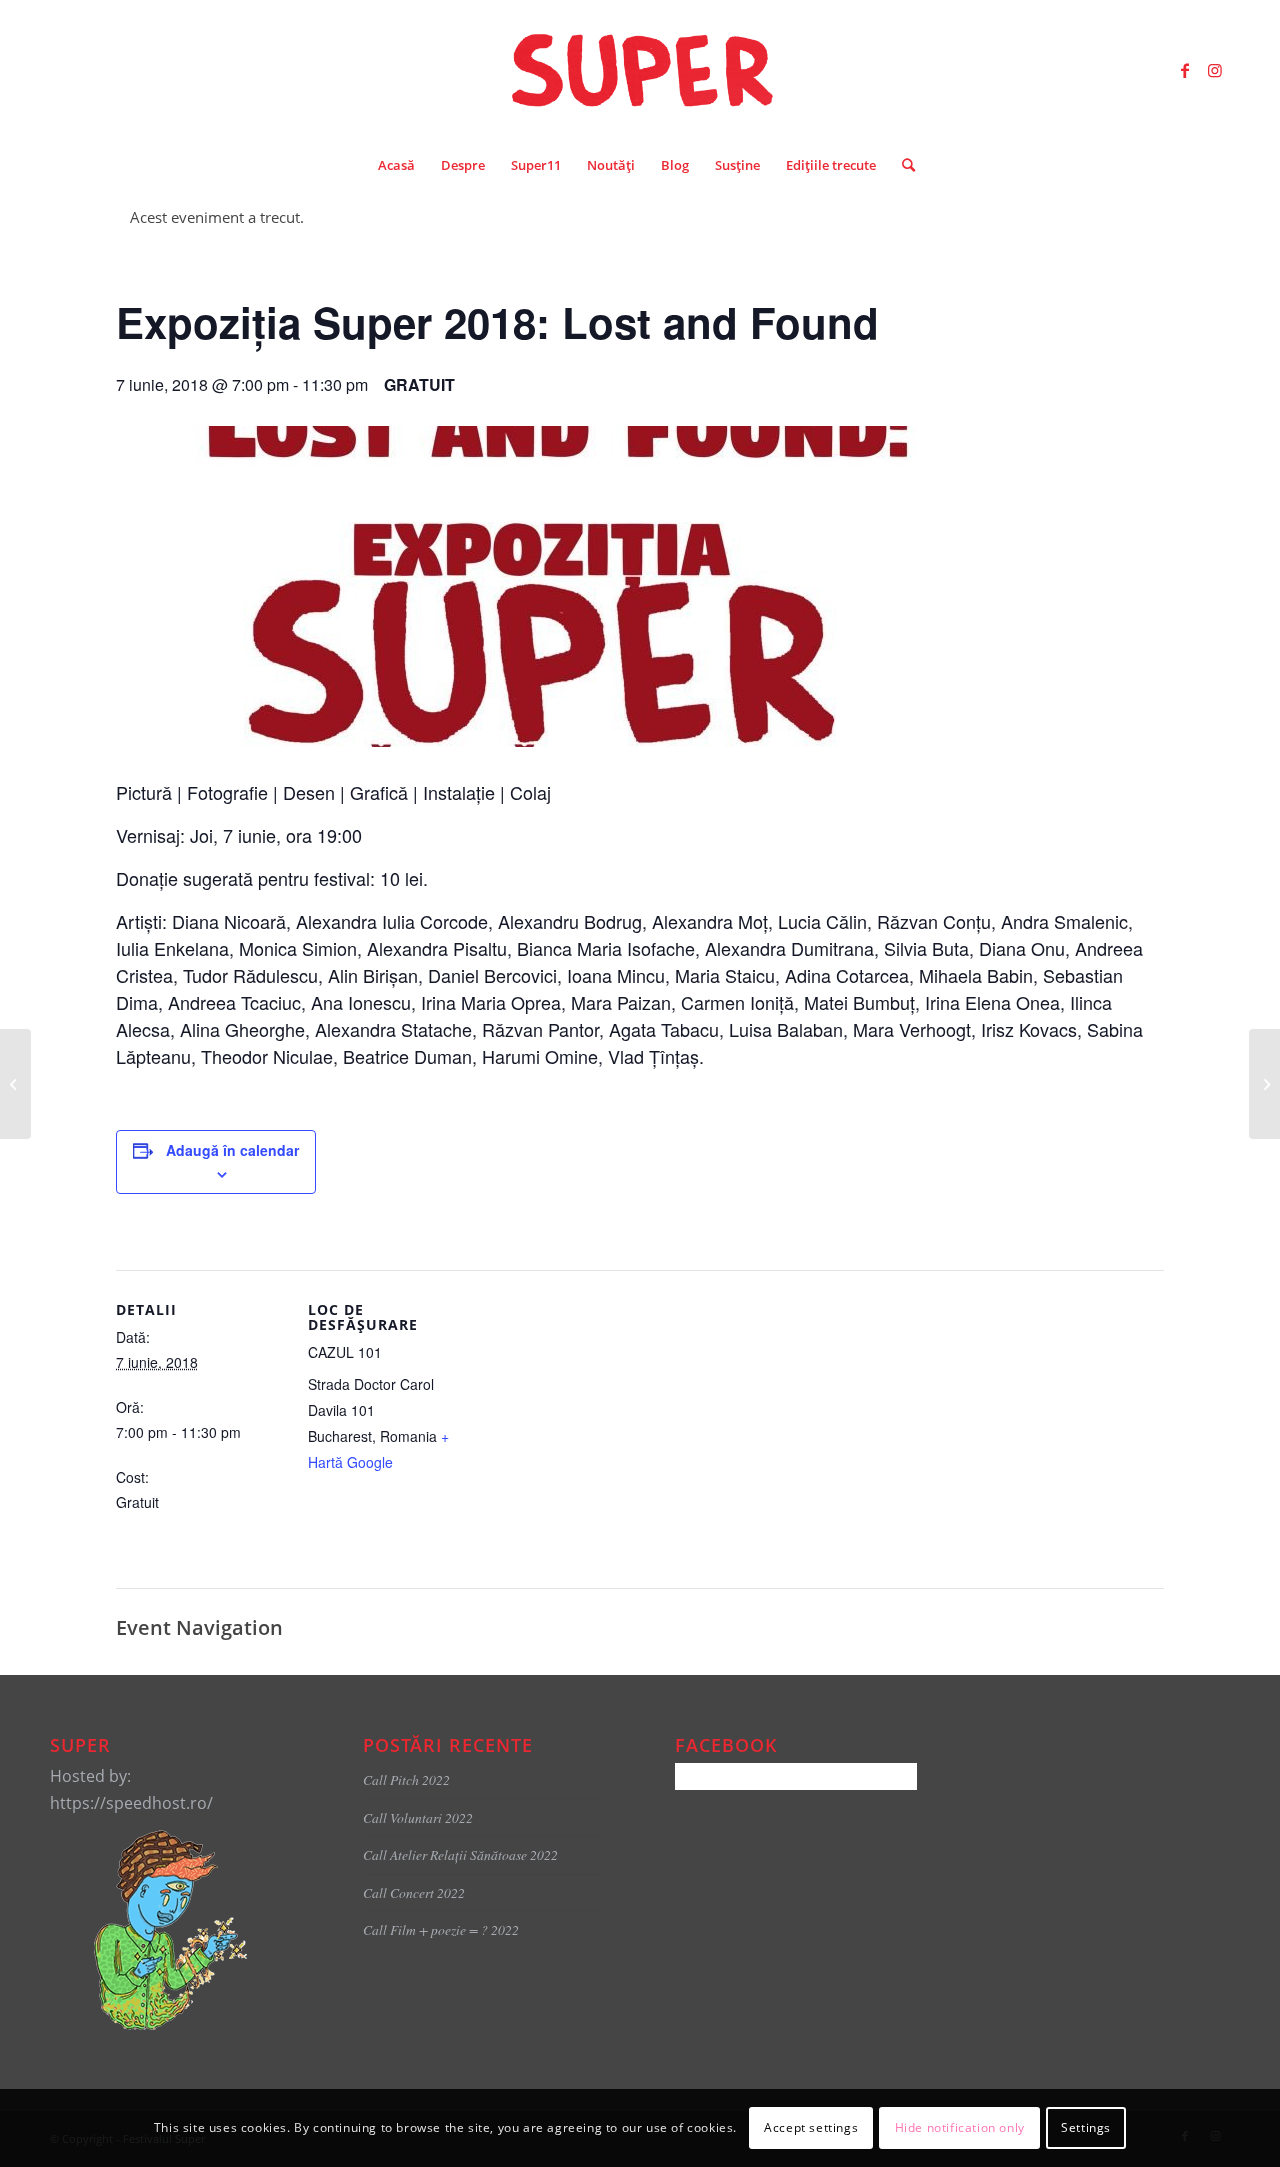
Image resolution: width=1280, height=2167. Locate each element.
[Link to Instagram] (1215, 70)
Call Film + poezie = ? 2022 (441, 1929)
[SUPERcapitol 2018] (15, 1084)
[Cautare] (902, 165)
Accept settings (811, 2127)
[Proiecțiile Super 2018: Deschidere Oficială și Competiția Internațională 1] (1264, 1084)
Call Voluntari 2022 (418, 1817)
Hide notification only (960, 2127)
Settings (1086, 2127)
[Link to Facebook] (1185, 70)
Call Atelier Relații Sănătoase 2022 (460, 1854)
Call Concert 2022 (414, 1892)
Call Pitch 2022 (406, 1779)
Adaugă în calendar (232, 1150)
